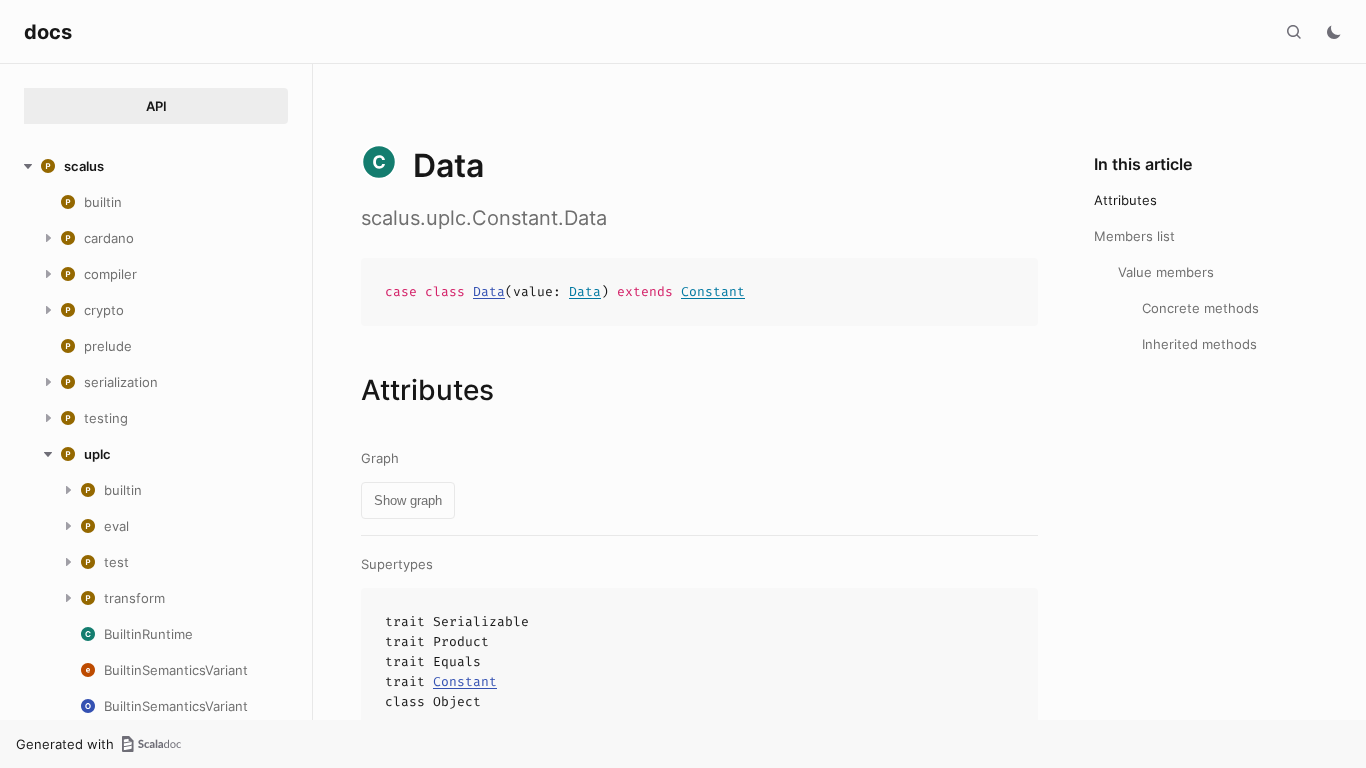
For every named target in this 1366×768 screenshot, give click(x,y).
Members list (1134, 236)
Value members (1166, 272)
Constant (713, 291)
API (156, 106)
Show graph (408, 500)
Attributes (1125, 200)
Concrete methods (1200, 308)
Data (489, 291)
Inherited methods (1199, 344)
